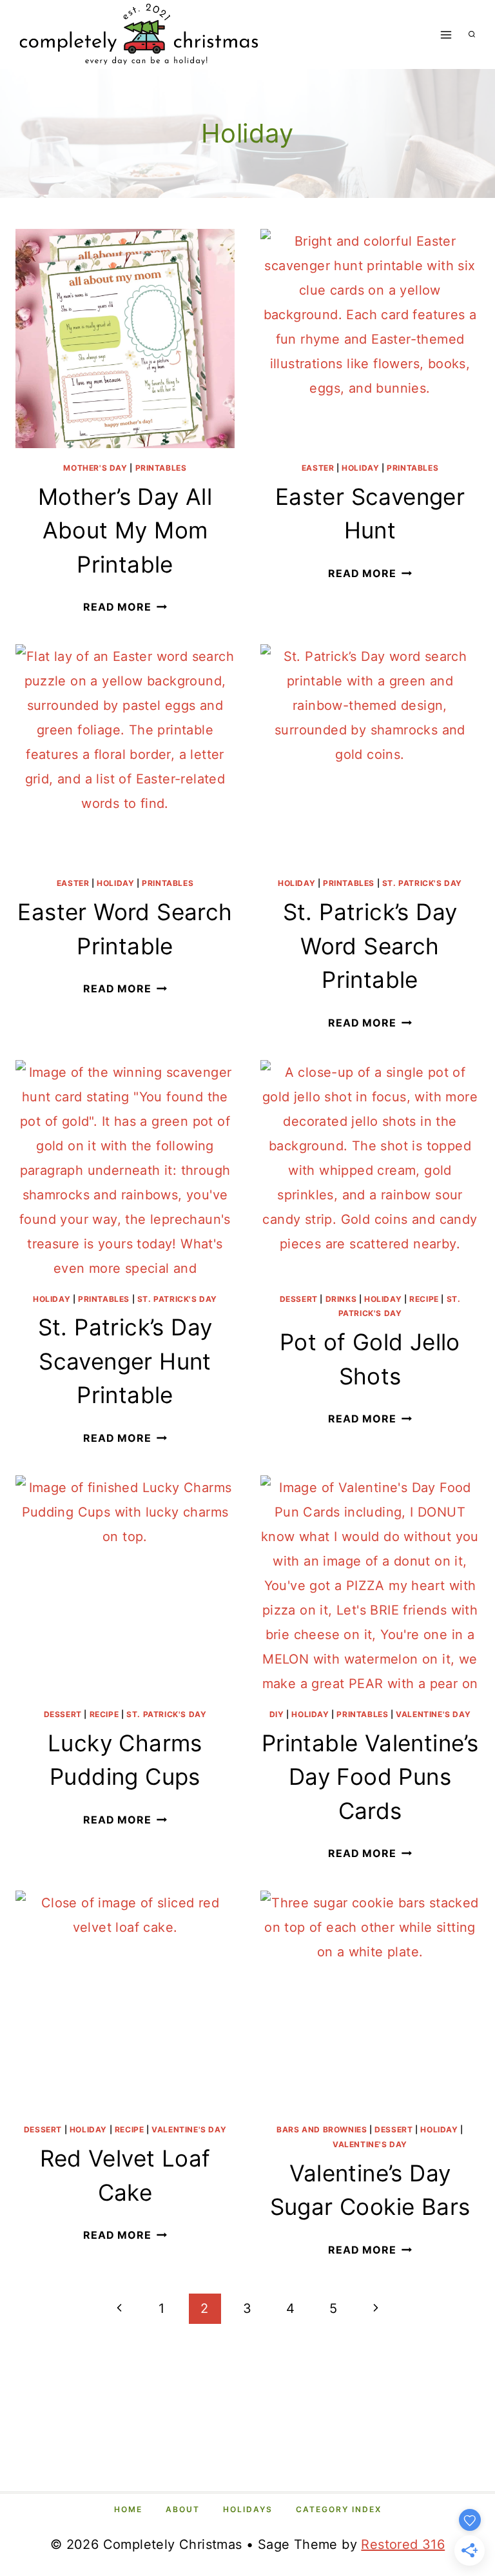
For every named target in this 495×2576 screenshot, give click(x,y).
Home (128, 2509)
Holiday (360, 468)
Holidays (248, 2509)
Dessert (299, 1299)
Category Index (339, 2509)
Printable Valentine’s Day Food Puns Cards (370, 1777)
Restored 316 (403, 2544)
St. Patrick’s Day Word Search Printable (370, 946)
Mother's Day (95, 468)
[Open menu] (446, 34)
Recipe (424, 1299)
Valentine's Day (433, 1714)
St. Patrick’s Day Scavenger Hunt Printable (125, 1361)
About (183, 2509)
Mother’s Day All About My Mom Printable (125, 530)
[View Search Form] (472, 35)
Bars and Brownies (322, 2129)
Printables (161, 468)
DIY (277, 1714)
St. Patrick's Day (422, 883)
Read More (125, 607)
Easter (318, 468)
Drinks (341, 1299)
